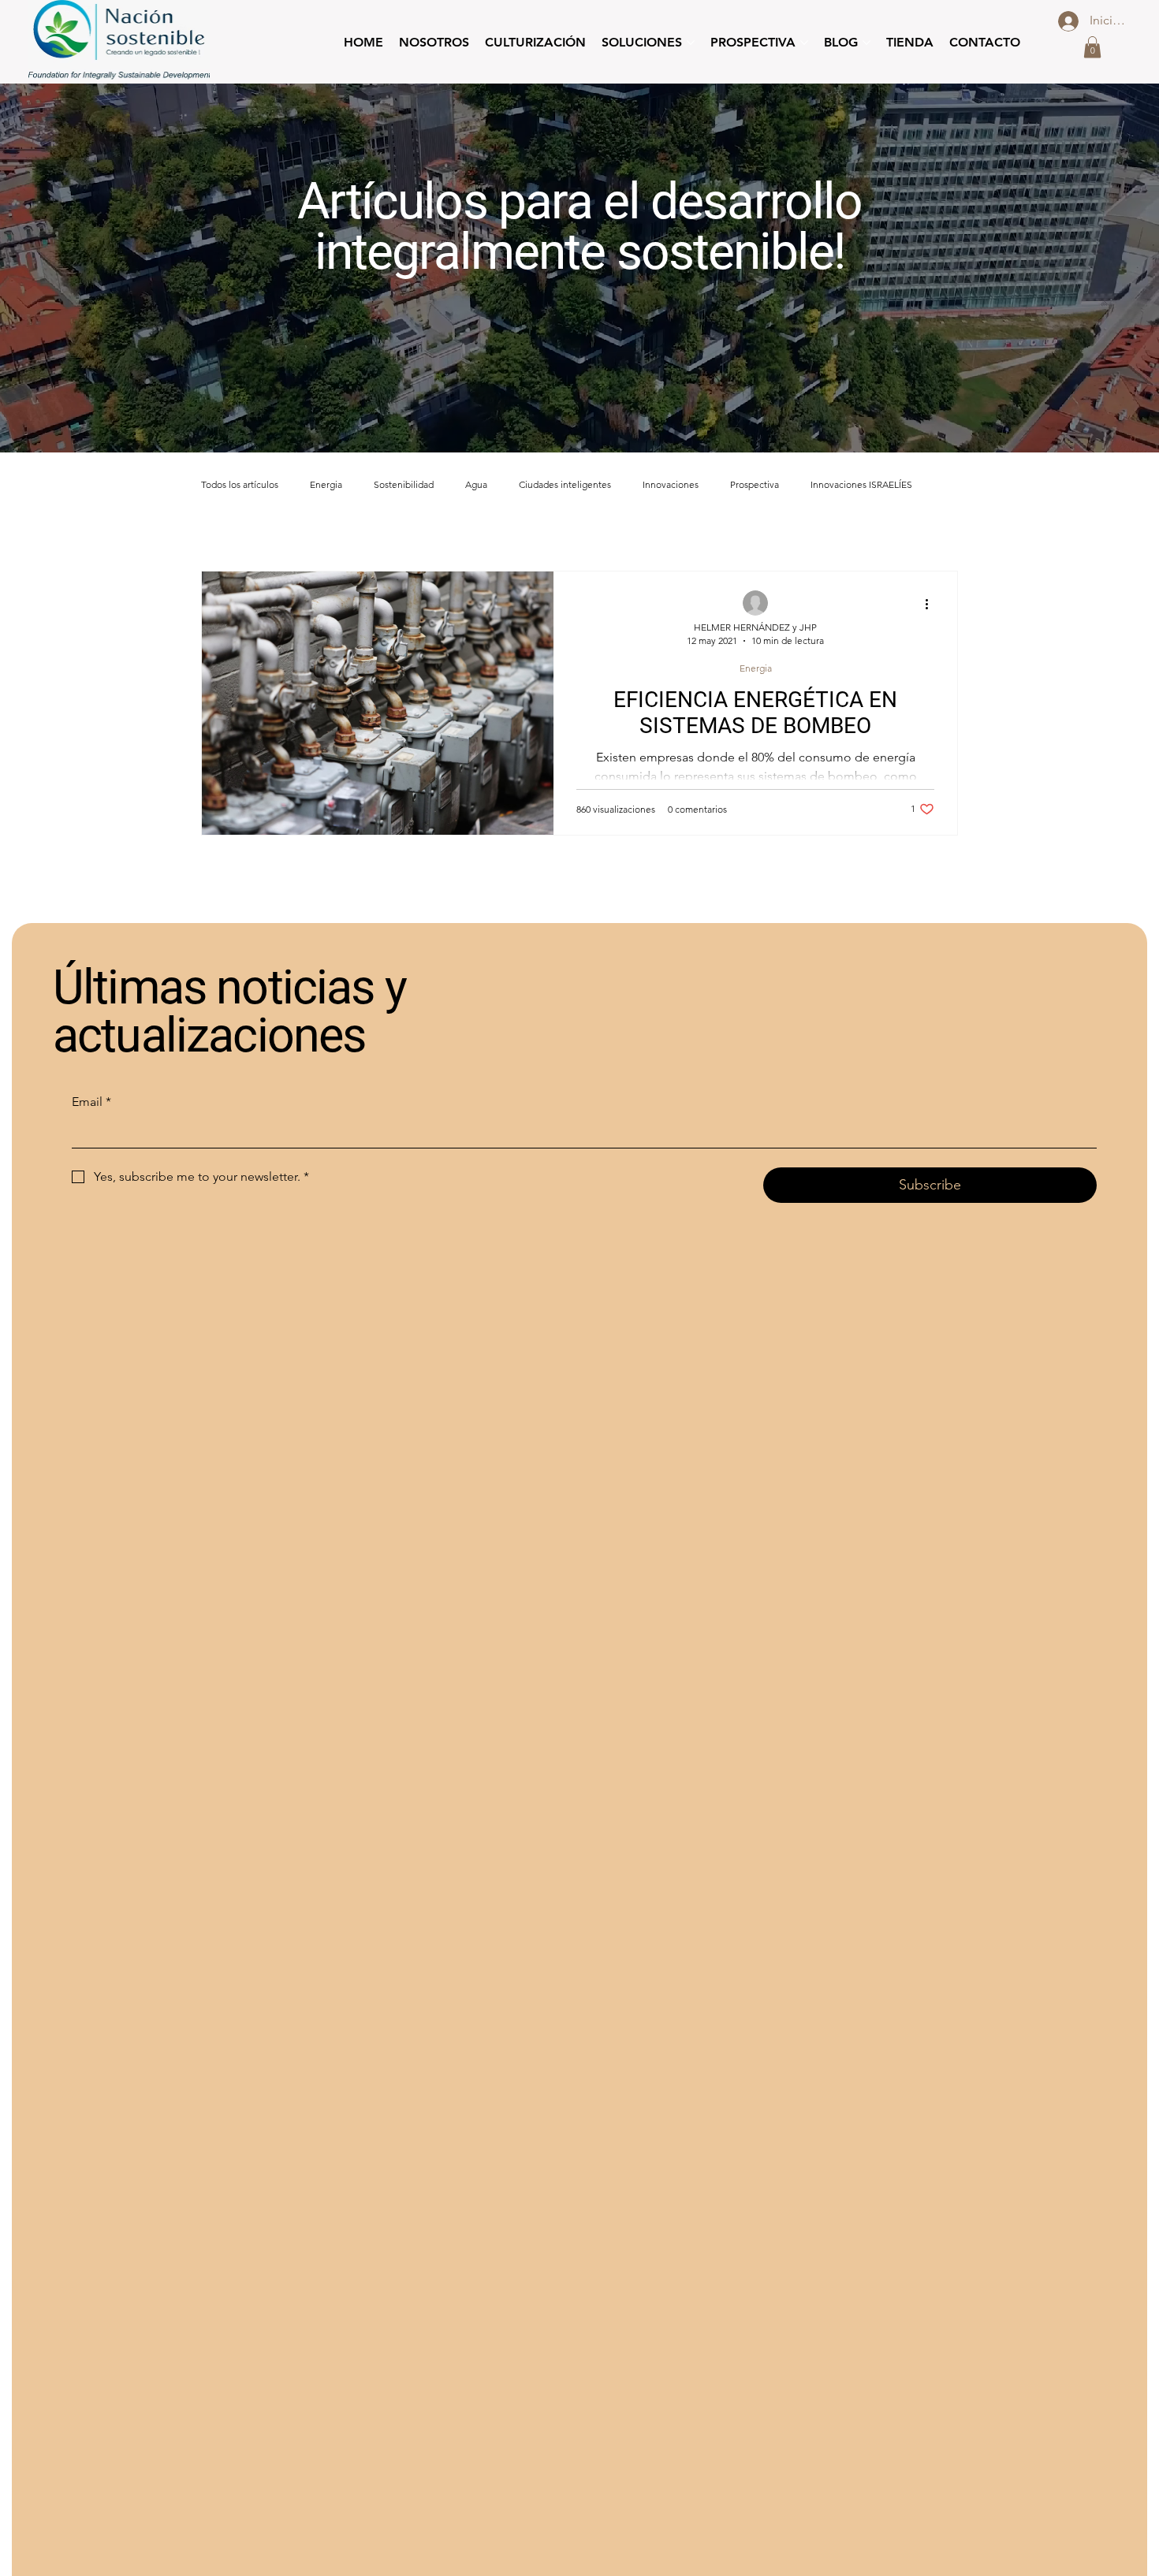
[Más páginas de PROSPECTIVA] (804, 43)
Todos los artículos (240, 484)
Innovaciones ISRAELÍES (861, 484)
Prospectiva (755, 484)
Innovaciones (671, 484)
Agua (476, 484)
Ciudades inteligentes (565, 484)
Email (91, 1102)
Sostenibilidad (404, 484)
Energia (326, 484)
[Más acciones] (932, 604)
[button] (1092, 47)
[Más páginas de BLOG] (866, 43)
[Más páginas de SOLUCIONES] (691, 43)
